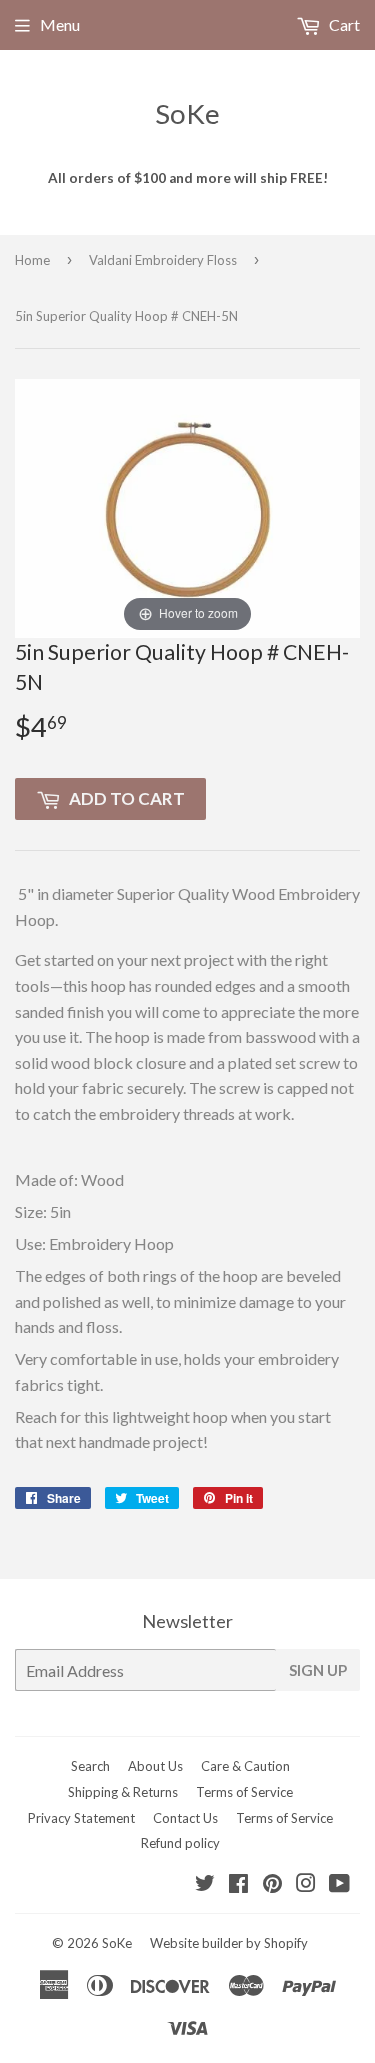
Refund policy (180, 1843)
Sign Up (318, 1670)
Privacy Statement (81, 1818)
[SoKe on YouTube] (339, 1884)
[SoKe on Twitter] (205, 1884)
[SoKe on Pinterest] (272, 1884)
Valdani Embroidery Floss (163, 260)
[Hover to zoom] (187, 505)
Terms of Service (244, 1792)
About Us (155, 1766)
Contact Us (185, 1818)
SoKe (187, 113)
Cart (343, 24)
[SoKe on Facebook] (238, 1884)
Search (90, 1766)
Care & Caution (245, 1766)
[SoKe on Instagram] (306, 1884)
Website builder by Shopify (229, 1943)
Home (32, 260)
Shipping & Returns (123, 1792)
